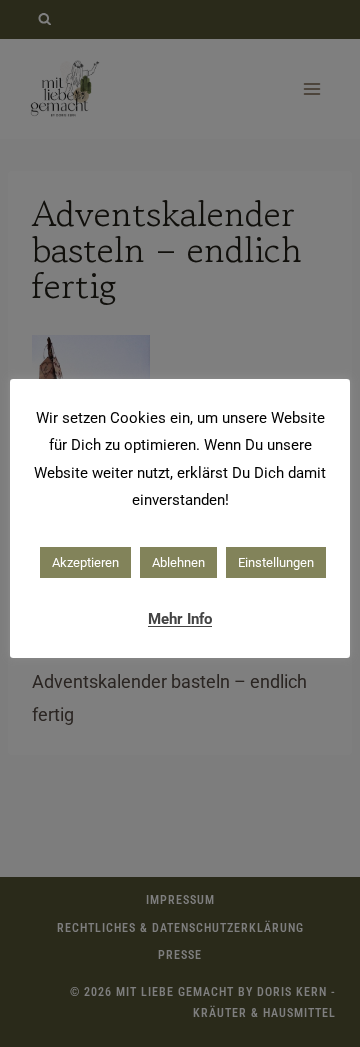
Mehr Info (180, 619)
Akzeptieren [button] (85, 562)
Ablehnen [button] (178, 562)
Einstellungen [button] (276, 562)
